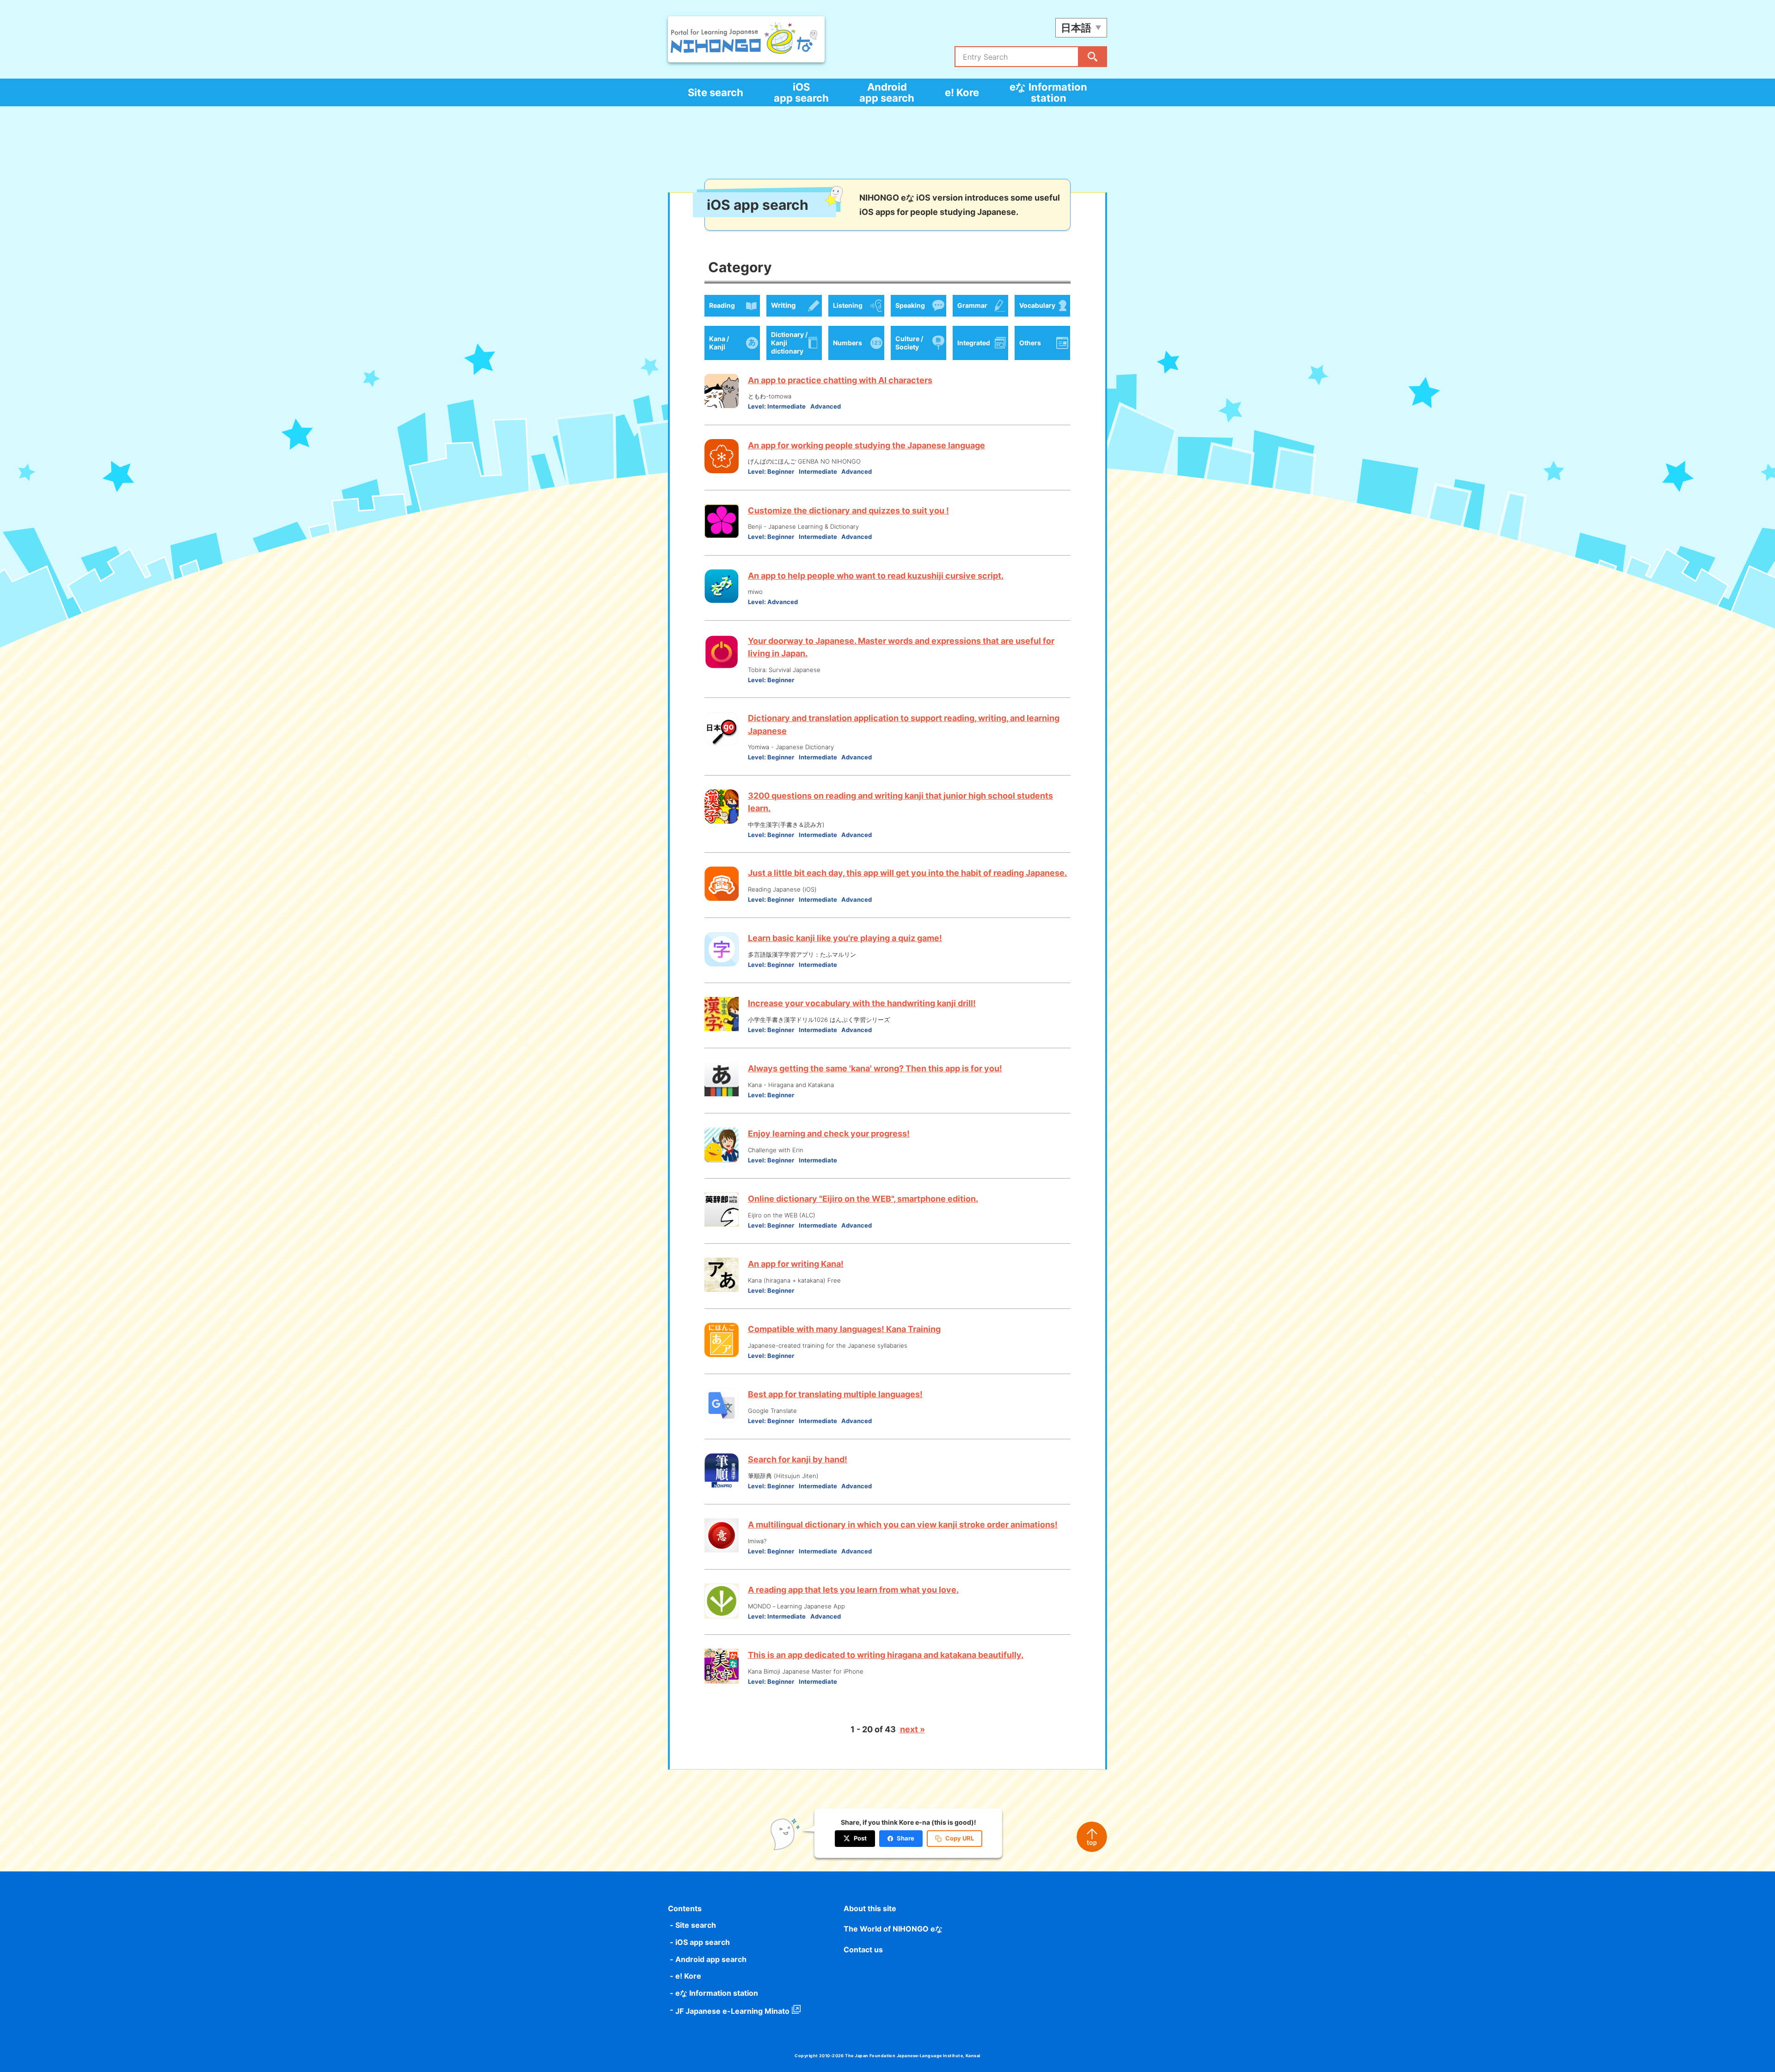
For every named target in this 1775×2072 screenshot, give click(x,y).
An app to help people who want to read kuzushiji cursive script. (876, 576)
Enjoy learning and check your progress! (829, 1134)
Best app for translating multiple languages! (835, 1394)
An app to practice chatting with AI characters (840, 380)
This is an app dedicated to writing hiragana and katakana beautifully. (886, 1655)
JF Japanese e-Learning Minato (732, 2011)
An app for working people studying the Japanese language (866, 445)
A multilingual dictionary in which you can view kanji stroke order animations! (903, 1525)
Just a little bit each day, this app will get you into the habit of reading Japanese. (907, 873)
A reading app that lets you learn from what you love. (853, 1590)
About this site (870, 1908)
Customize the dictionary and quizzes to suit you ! (848, 510)
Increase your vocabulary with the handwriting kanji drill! (862, 1003)
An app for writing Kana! (796, 1264)
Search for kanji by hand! (798, 1459)
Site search (716, 92)
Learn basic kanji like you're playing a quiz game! (845, 938)
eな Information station (1048, 92)
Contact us (863, 1950)
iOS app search (801, 92)
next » (912, 1729)
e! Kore (962, 92)
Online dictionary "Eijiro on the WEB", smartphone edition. (863, 1199)
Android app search (887, 92)
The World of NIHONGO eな (893, 1929)
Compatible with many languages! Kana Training (844, 1329)
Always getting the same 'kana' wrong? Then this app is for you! (875, 1068)
